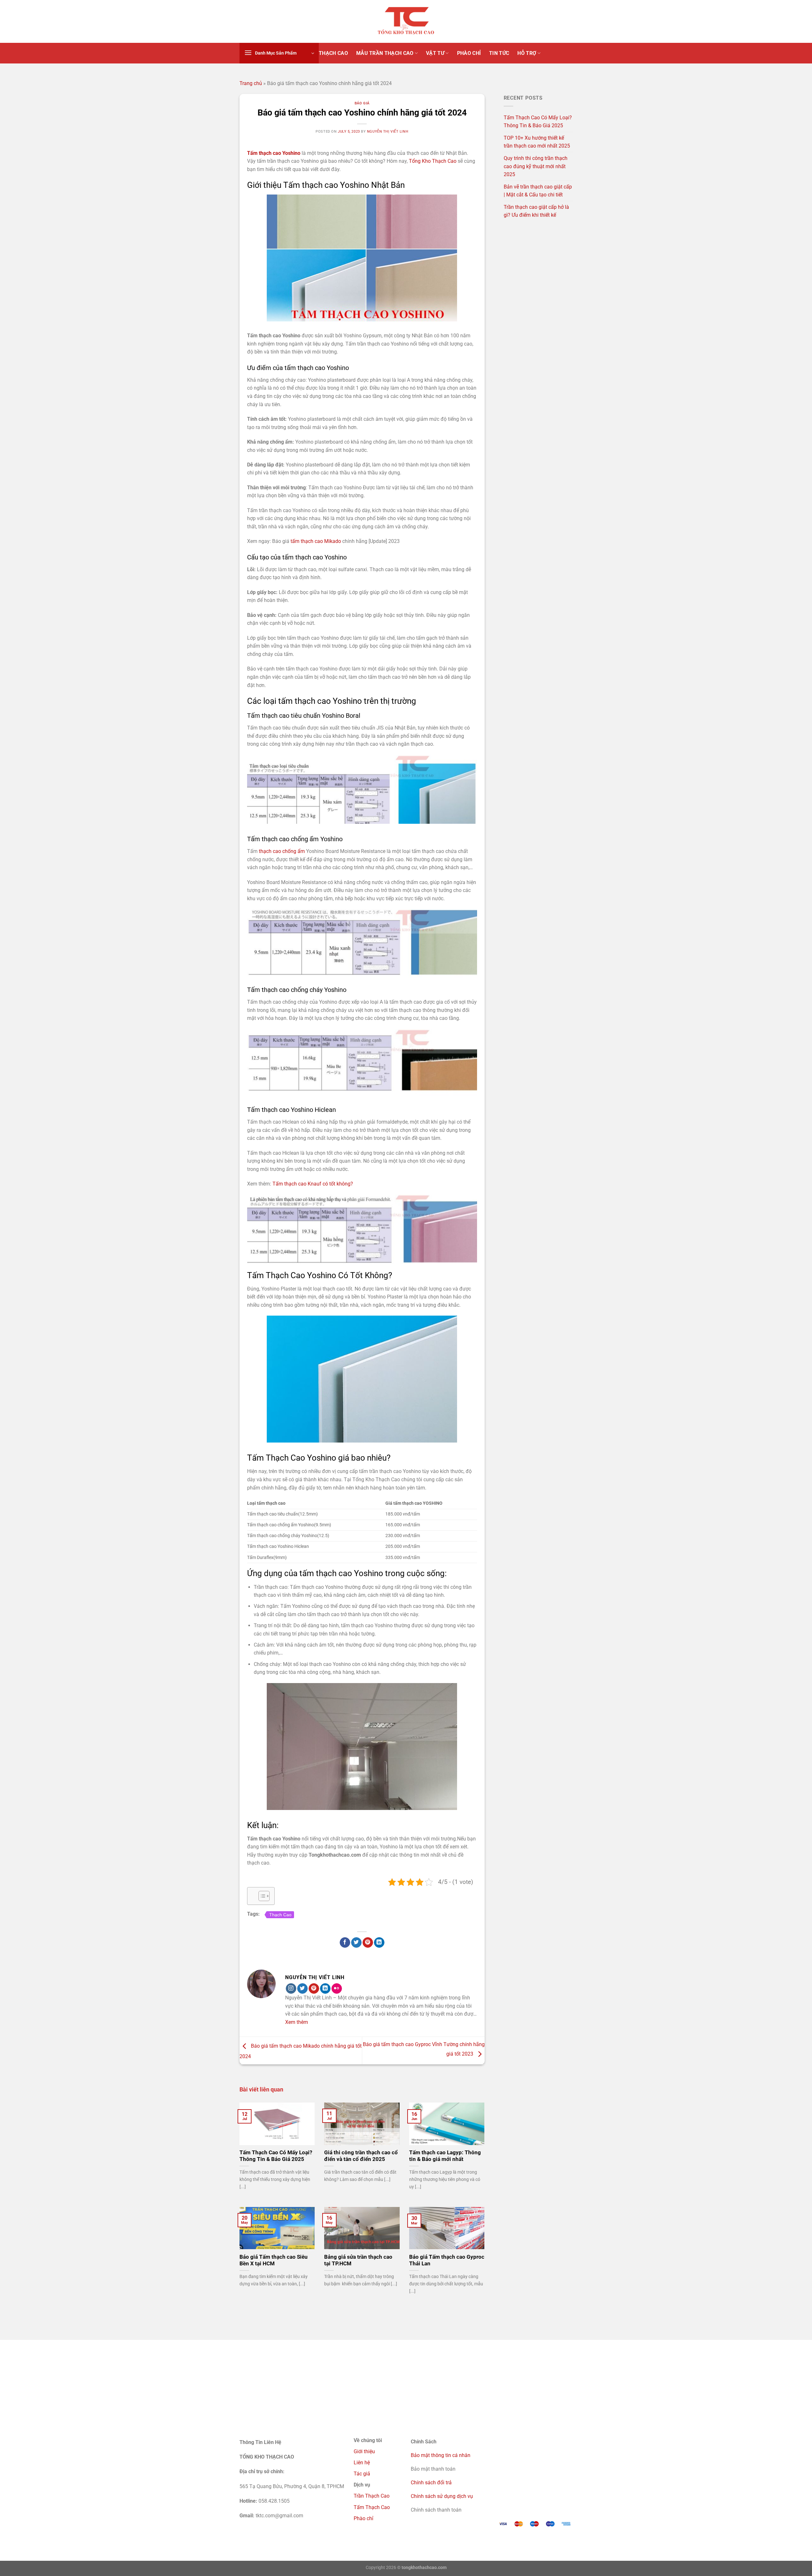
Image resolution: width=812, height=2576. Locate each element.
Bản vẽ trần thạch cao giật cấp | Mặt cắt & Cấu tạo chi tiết (538, 191)
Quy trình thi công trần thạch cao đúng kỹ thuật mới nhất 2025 (536, 166)
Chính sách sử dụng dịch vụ (442, 2496)
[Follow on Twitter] (302, 1989)
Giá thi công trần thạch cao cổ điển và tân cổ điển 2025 (361, 2156)
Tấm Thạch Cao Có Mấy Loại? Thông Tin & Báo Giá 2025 (276, 2156)
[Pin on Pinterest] (368, 1943)
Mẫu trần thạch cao (385, 53)
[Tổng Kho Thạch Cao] (406, 22)
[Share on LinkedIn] (379, 1943)
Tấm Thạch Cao (372, 2507)
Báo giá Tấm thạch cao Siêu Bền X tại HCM (274, 2260)
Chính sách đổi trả (431, 2483)
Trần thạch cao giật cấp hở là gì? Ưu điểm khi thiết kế (536, 211)
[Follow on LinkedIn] (325, 1989)
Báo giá (362, 103)
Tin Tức (499, 53)
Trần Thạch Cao (372, 2496)
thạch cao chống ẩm (282, 851)
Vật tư (435, 53)
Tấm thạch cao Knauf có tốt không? (313, 1184)
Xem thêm (297, 2022)
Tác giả (362, 2474)
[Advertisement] (406, 2384)
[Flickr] (337, 1989)
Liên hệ (362, 2463)
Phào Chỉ (469, 53)
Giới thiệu (364, 2451)
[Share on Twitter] (356, 1943)
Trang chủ (251, 83)
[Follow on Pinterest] (314, 1989)
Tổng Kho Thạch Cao (433, 161)
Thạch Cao (280, 1915)
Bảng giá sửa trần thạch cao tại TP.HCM (358, 2260)
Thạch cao (333, 53)
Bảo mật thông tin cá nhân (441, 2455)
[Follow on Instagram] (291, 1989)
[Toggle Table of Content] (261, 1896)
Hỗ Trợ (527, 53)
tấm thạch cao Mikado (315, 541)
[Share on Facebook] (345, 1943)
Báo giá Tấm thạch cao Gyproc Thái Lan (447, 2260)
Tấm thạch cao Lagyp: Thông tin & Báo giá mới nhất (445, 2156)
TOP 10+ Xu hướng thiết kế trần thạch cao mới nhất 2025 (537, 142)
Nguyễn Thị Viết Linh (388, 132)
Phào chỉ (363, 2518)
